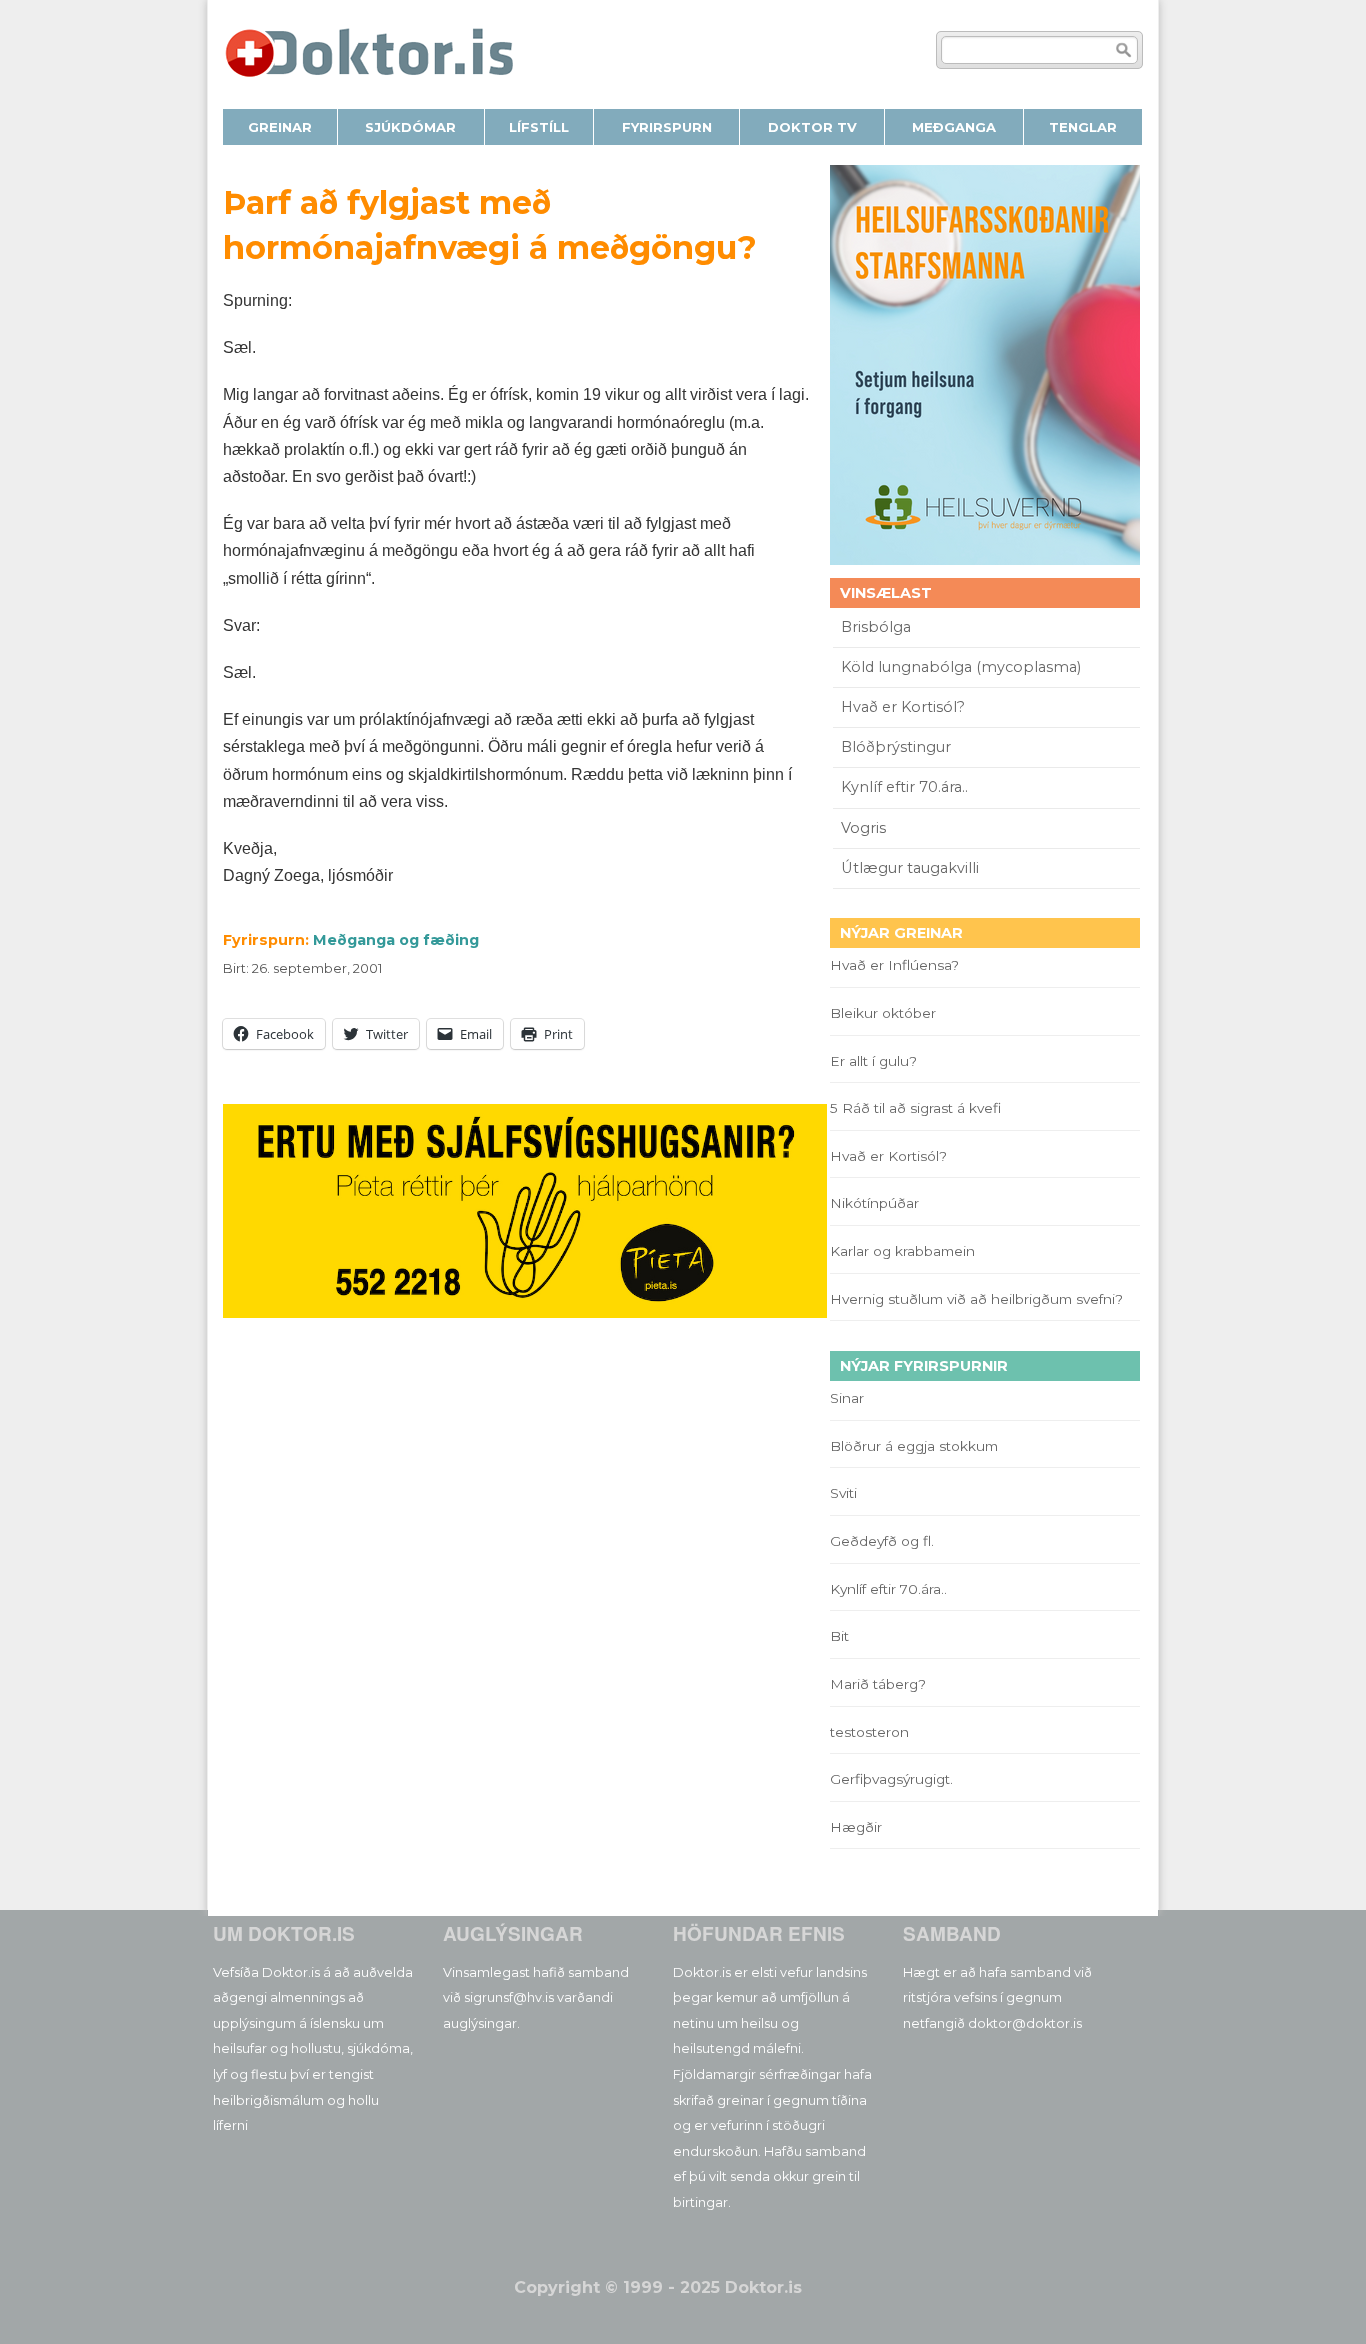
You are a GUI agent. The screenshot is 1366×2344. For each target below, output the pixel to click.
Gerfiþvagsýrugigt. (891, 1779)
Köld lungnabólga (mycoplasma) (961, 667)
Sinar (847, 1398)
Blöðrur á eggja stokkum (914, 1446)
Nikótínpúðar (874, 1203)
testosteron (869, 1732)
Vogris (863, 828)
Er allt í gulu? (876, 1061)
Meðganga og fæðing (396, 940)
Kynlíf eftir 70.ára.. (904, 787)
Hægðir (856, 1827)
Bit (839, 1636)
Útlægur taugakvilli (910, 868)
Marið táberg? (878, 1684)
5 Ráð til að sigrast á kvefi (917, 1108)
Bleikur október (883, 1013)
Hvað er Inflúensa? (894, 965)
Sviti (843, 1493)
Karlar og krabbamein (902, 1251)
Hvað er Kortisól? (905, 707)
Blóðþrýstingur (896, 747)
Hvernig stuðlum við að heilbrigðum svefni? (976, 1299)
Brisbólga (876, 627)
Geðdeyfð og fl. (882, 1541)
